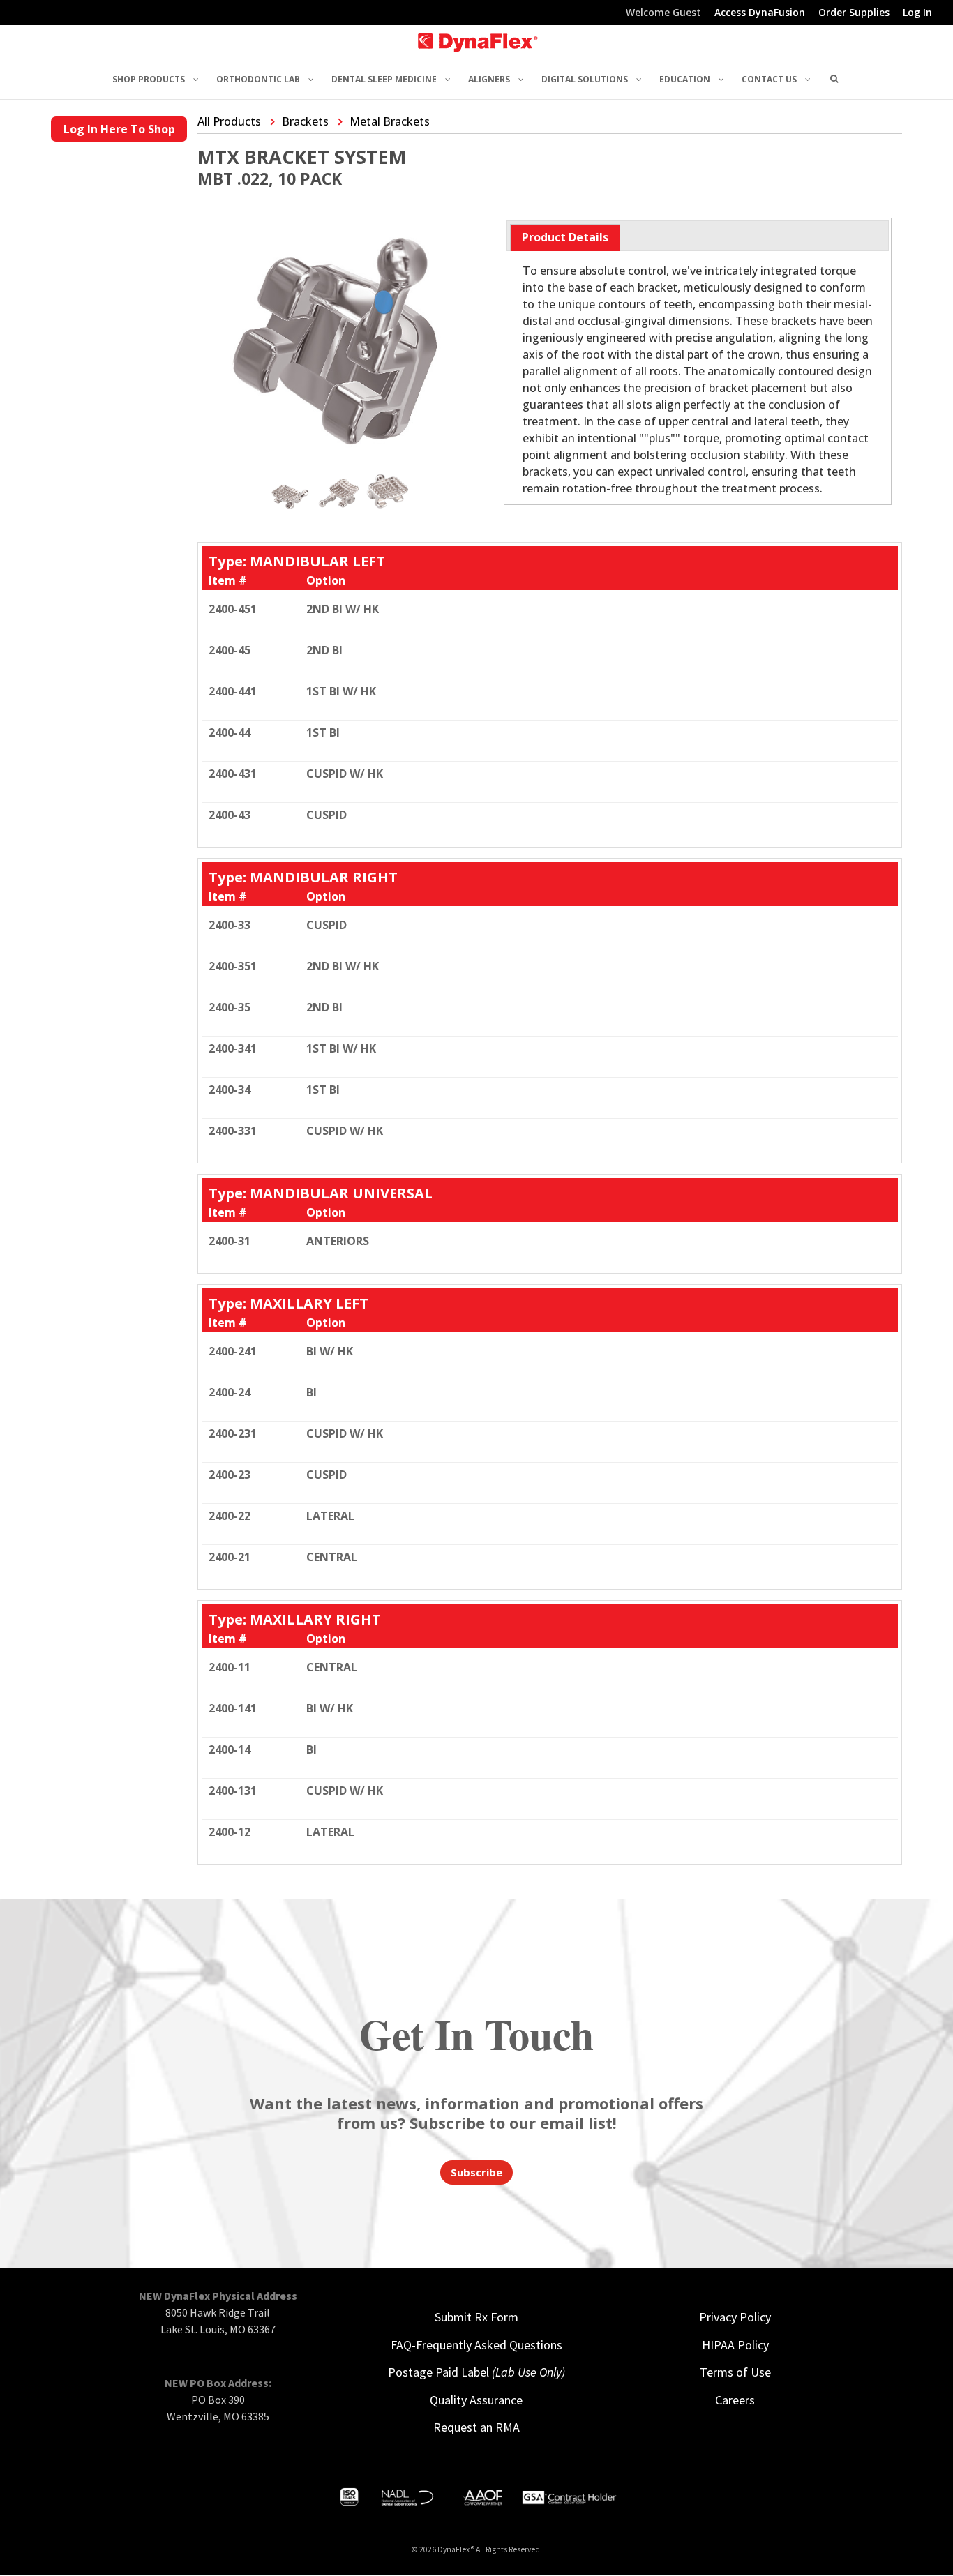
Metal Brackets (390, 121)
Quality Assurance (476, 2400)
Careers (735, 2400)
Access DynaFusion (760, 13)
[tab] (565, 238)
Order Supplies (854, 13)
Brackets (305, 121)
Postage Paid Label (476, 2372)
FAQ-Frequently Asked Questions (476, 2345)
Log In (917, 13)
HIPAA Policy (735, 2345)
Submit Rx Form (476, 2317)
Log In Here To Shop (119, 129)
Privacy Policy (735, 2317)
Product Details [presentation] (565, 237)
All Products (229, 121)
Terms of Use (735, 2372)
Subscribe (476, 2172)
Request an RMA (476, 2427)
